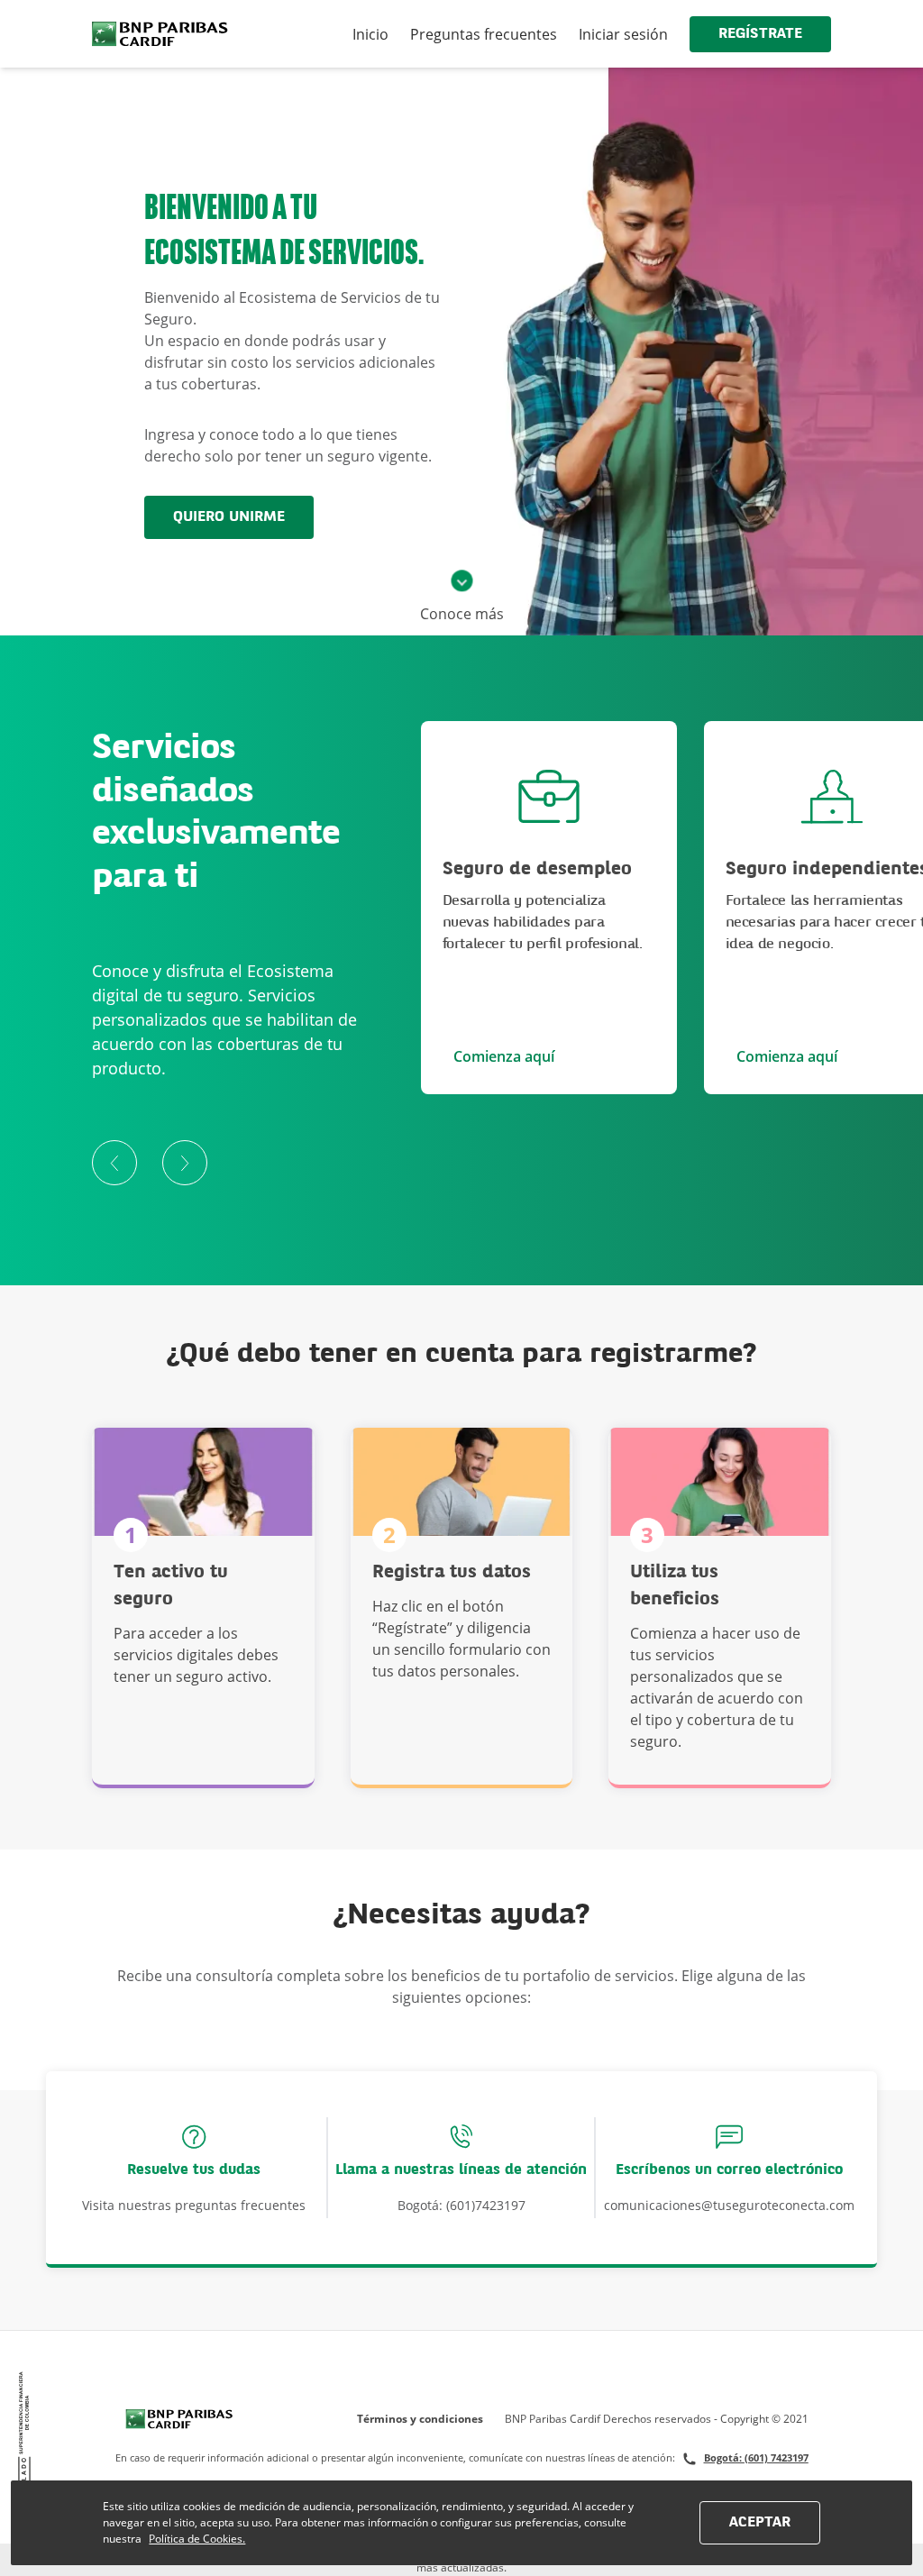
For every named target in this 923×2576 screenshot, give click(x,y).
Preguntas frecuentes (484, 34)
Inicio (370, 34)
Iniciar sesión (623, 34)
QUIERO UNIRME (229, 517)
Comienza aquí (504, 1056)
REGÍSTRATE (760, 34)
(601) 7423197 (777, 2457)
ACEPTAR (760, 2523)
